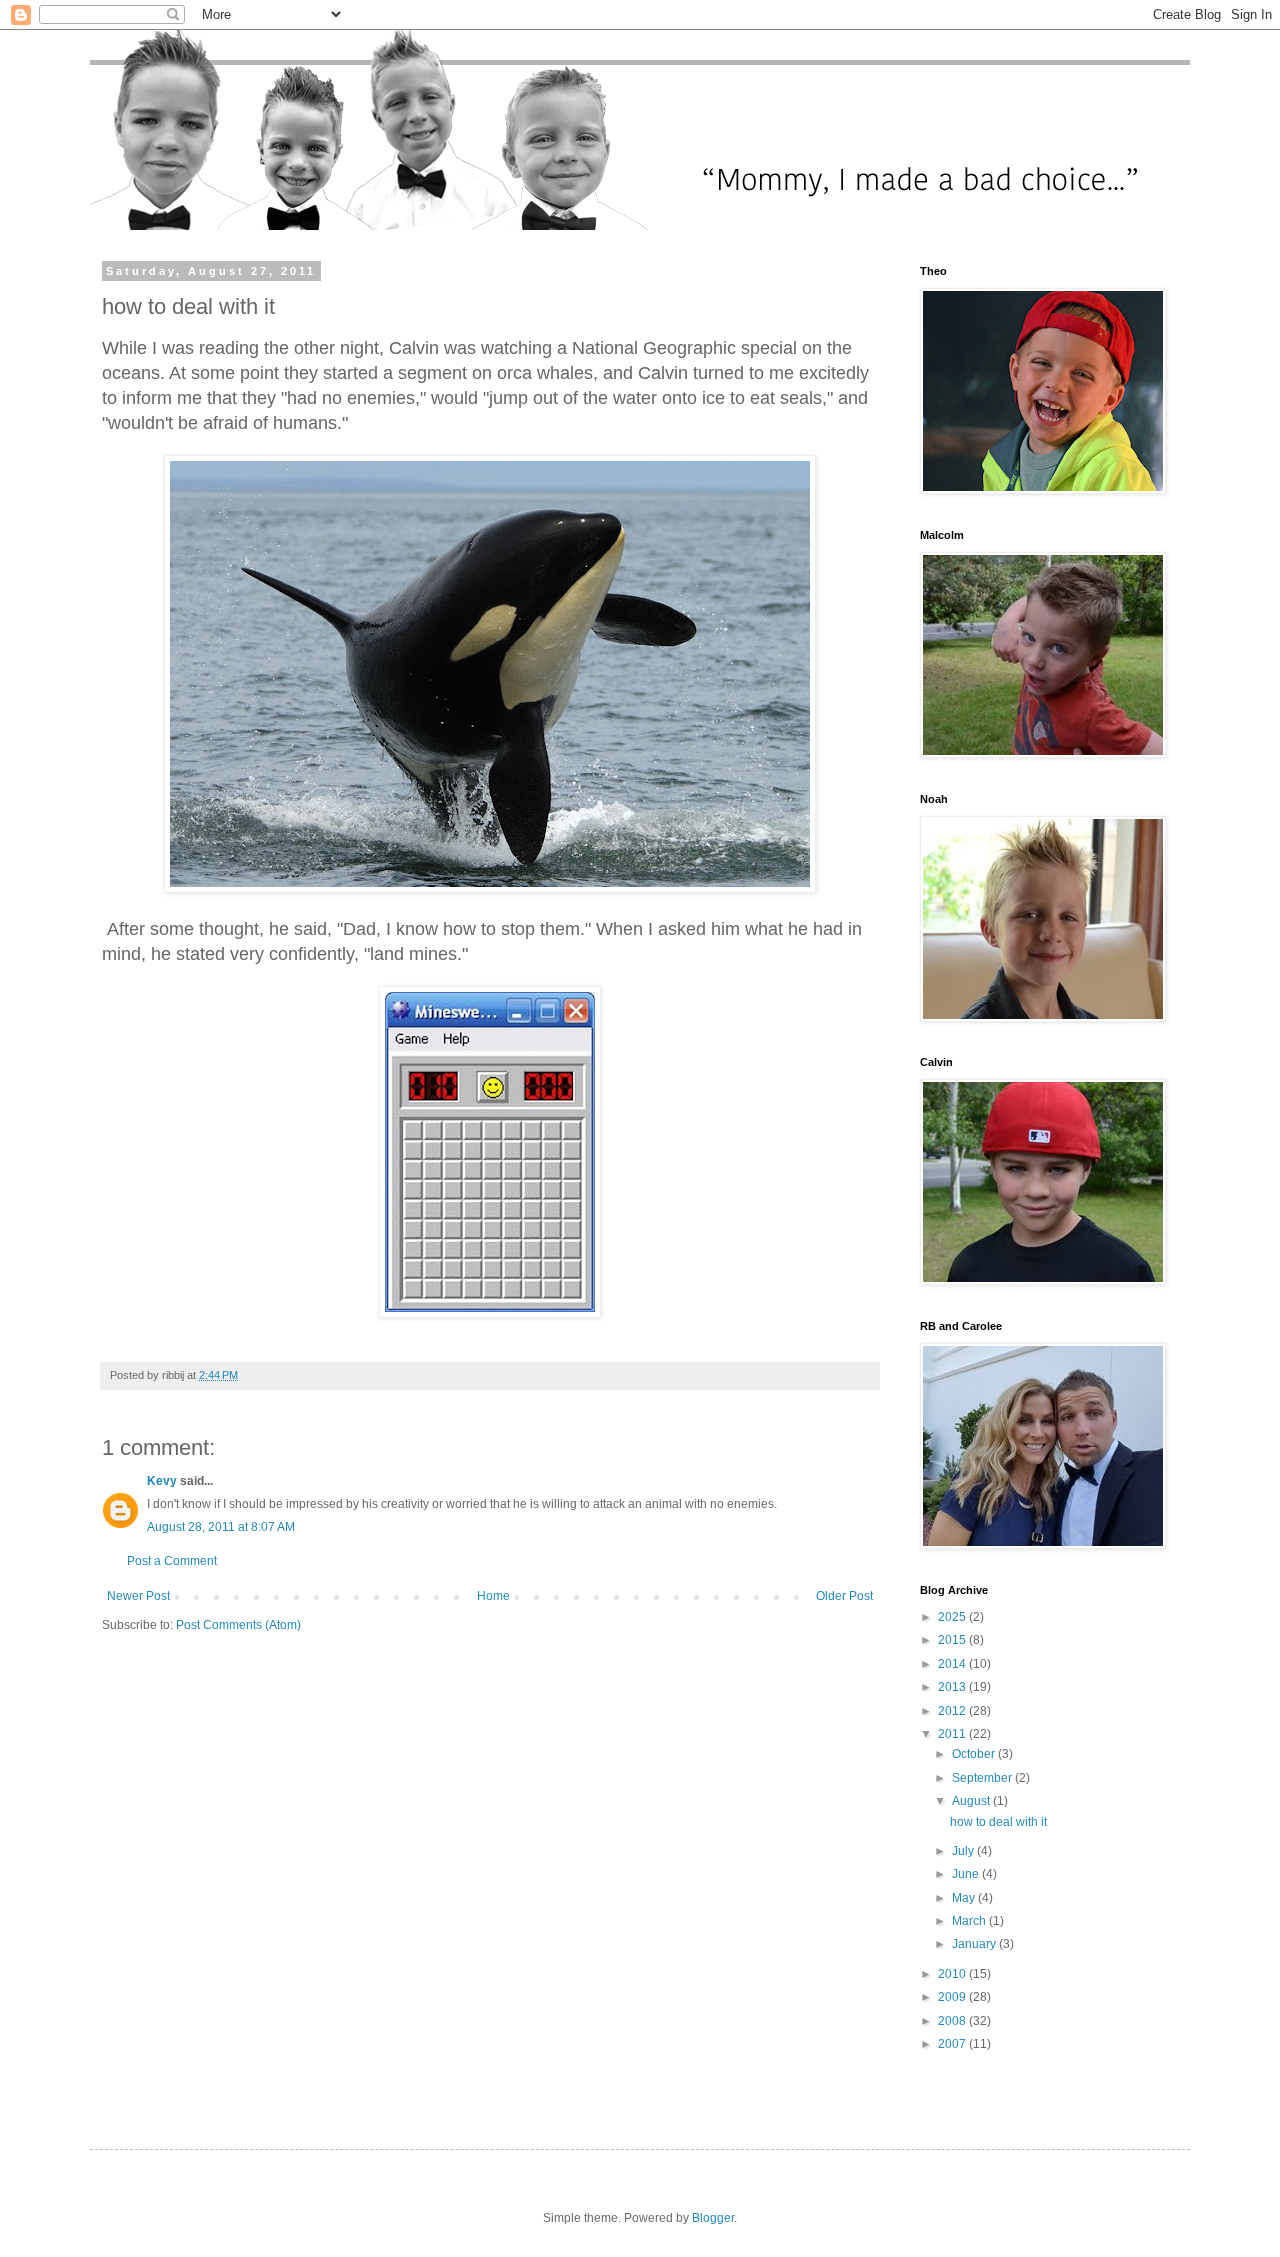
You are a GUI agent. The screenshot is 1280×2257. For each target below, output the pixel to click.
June (967, 1874)
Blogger (713, 2218)
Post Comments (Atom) (238, 1625)
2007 (953, 2044)
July (964, 1851)
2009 (953, 1997)
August (972, 1801)
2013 (953, 1687)
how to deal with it (998, 1822)
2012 (953, 1711)
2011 (953, 1734)
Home (493, 1596)
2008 (953, 2021)
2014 (953, 1664)
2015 (953, 1640)
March (970, 1921)
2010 (953, 1974)
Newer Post (138, 1596)
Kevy (162, 1481)
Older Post (844, 1596)
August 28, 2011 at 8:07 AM (221, 1527)
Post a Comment (172, 1561)
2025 (953, 1617)
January (975, 1944)
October (975, 1754)
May (965, 1898)
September (983, 1778)
